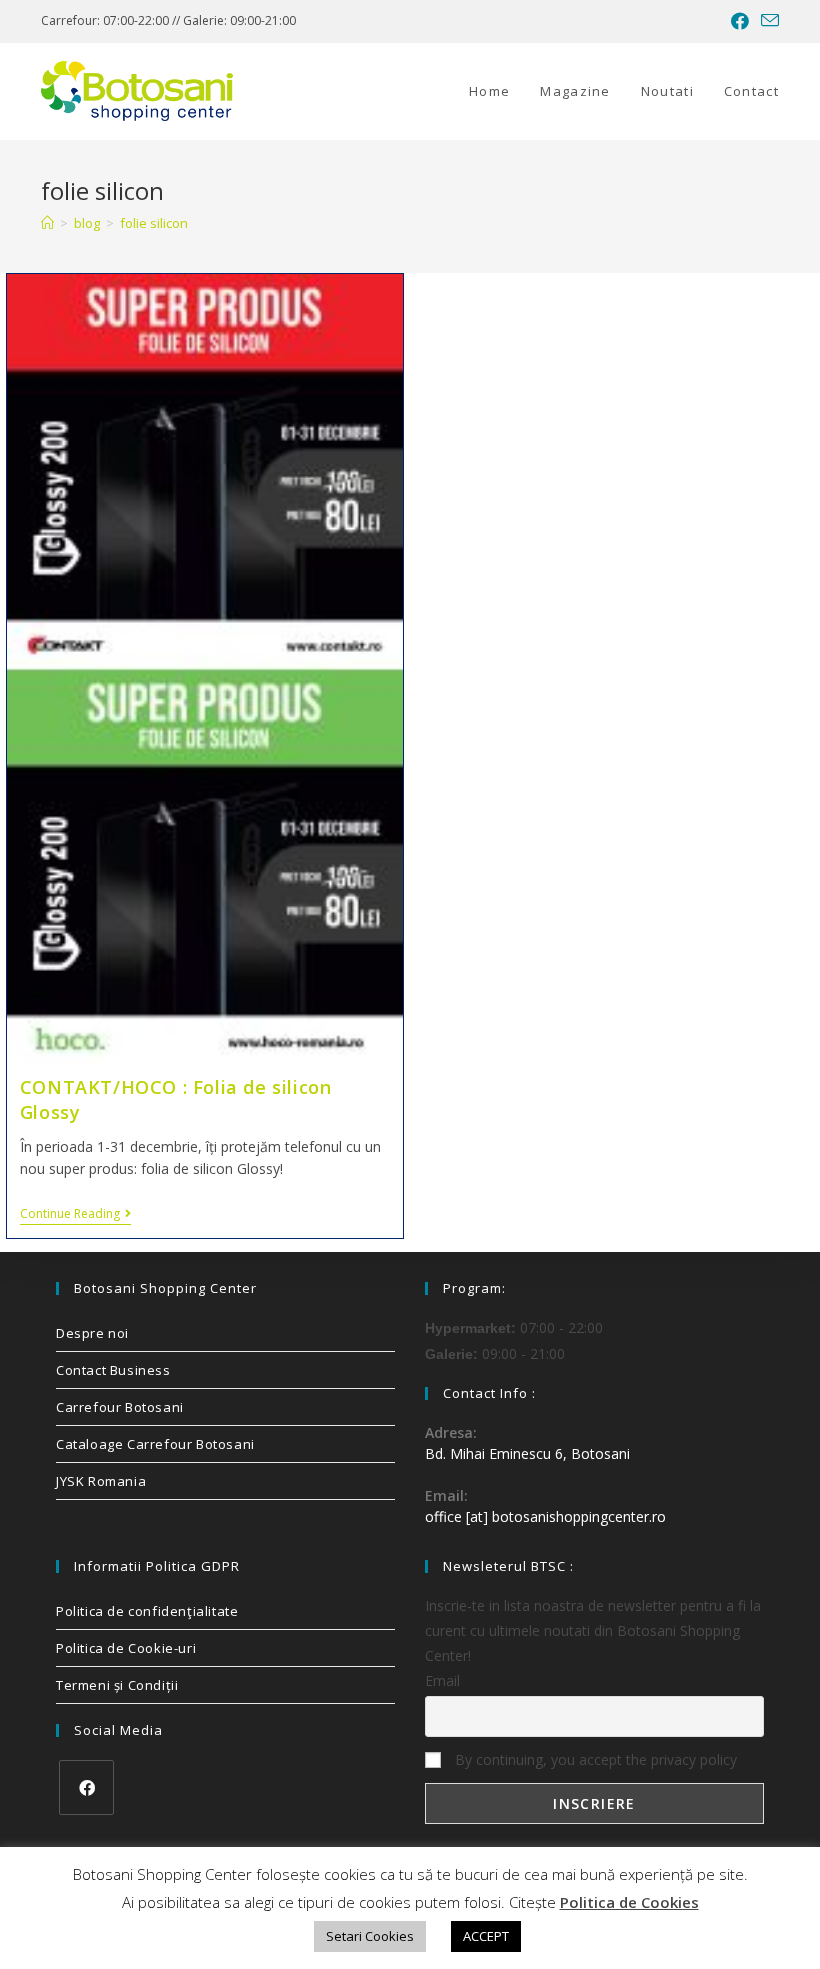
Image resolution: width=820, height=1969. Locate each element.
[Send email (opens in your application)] (767, 21)
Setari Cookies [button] (370, 1936)
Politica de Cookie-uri (126, 1648)
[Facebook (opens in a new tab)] (740, 21)
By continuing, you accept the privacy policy (594, 1759)
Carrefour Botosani (120, 1407)
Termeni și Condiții (117, 1685)
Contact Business (113, 1370)
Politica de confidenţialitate (147, 1611)
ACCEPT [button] (486, 1936)
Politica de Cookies (629, 1902)
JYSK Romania (101, 1481)
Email (442, 1680)
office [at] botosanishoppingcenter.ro (545, 1516)
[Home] (47, 223)
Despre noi (92, 1333)
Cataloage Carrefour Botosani (155, 1444)
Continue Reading (75, 1214)
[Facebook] (86, 1787)
